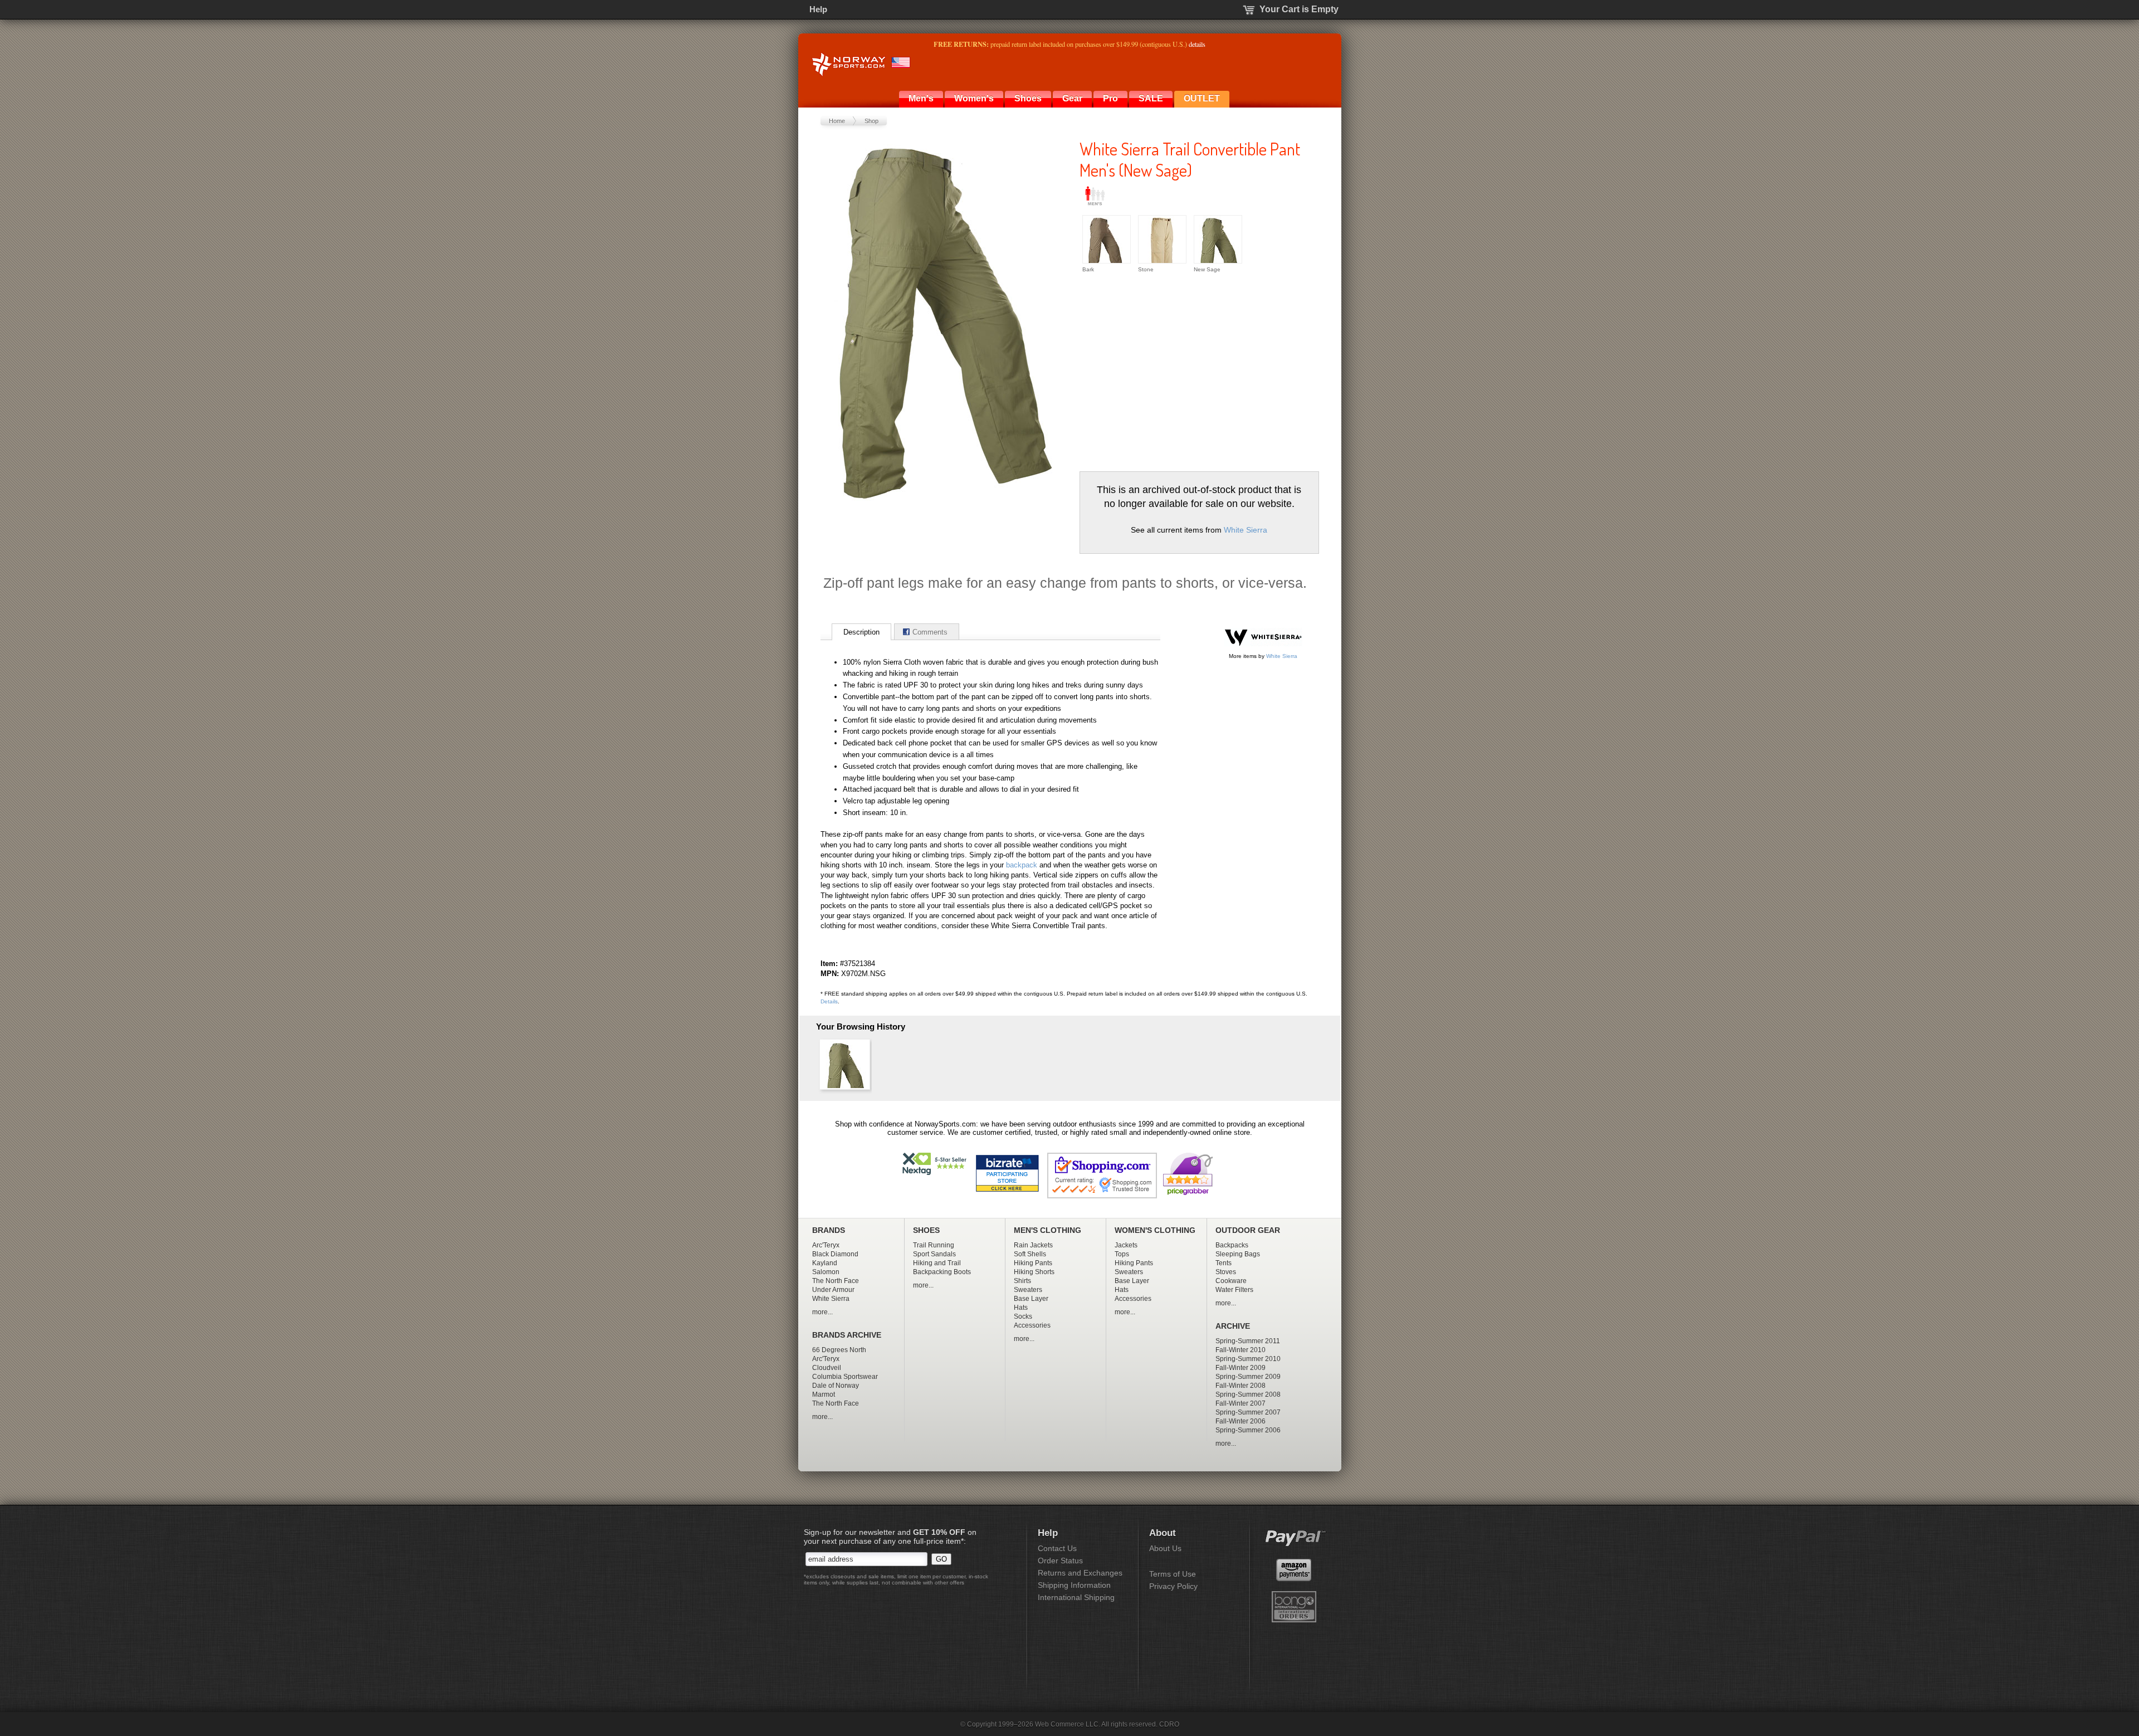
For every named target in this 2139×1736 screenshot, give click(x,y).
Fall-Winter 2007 (1241, 1403)
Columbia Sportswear (845, 1377)
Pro (1110, 98)
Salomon (826, 1272)
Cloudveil (827, 1368)
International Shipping (1076, 1597)
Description (861, 632)
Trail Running (934, 1245)
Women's (974, 98)
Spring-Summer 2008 (1248, 1394)
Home (837, 121)
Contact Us (1057, 1548)
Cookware (1231, 1281)
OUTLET (1202, 98)
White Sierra (1246, 530)
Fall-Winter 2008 (1241, 1386)
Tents (1224, 1263)
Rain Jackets (1033, 1245)
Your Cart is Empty (1299, 9)
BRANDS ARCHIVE (847, 1335)
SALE (1151, 98)
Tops (1122, 1254)
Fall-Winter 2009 (1241, 1368)
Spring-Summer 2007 (1248, 1412)
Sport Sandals (934, 1254)
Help (818, 9)
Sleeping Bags (1238, 1254)
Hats (1021, 1308)
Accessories (1032, 1325)
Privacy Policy (1173, 1586)
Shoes (1028, 98)
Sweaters (1028, 1290)
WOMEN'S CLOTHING (1155, 1230)
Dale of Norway (836, 1386)
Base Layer (1031, 1299)
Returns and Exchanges (1080, 1573)
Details (829, 1001)
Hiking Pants (1033, 1263)
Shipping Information (1074, 1585)
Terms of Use (1173, 1574)
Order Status (1060, 1561)
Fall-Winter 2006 (1241, 1421)
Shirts (1022, 1281)
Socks (1023, 1316)
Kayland (825, 1263)
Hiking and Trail (937, 1263)
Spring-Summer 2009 (1248, 1377)
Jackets (1126, 1245)
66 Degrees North (839, 1350)
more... (822, 1312)
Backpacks (1232, 1245)
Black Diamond (835, 1254)
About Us (1165, 1548)
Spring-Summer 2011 (1248, 1341)
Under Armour (833, 1290)
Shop (871, 121)
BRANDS (829, 1230)
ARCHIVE (1233, 1326)
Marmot (824, 1394)
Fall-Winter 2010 (1241, 1350)
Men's (921, 98)
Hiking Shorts (1034, 1272)
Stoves (1226, 1272)
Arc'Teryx (826, 1245)
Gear (1072, 98)
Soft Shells (1030, 1254)
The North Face (836, 1281)
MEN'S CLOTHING (1047, 1230)
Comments (930, 632)
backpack (1022, 865)
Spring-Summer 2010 (1248, 1359)
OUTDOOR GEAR (1248, 1230)
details (1197, 44)
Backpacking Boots (942, 1272)
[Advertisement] (1173, 371)
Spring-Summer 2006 (1248, 1430)
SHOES (926, 1230)
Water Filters (1234, 1290)
